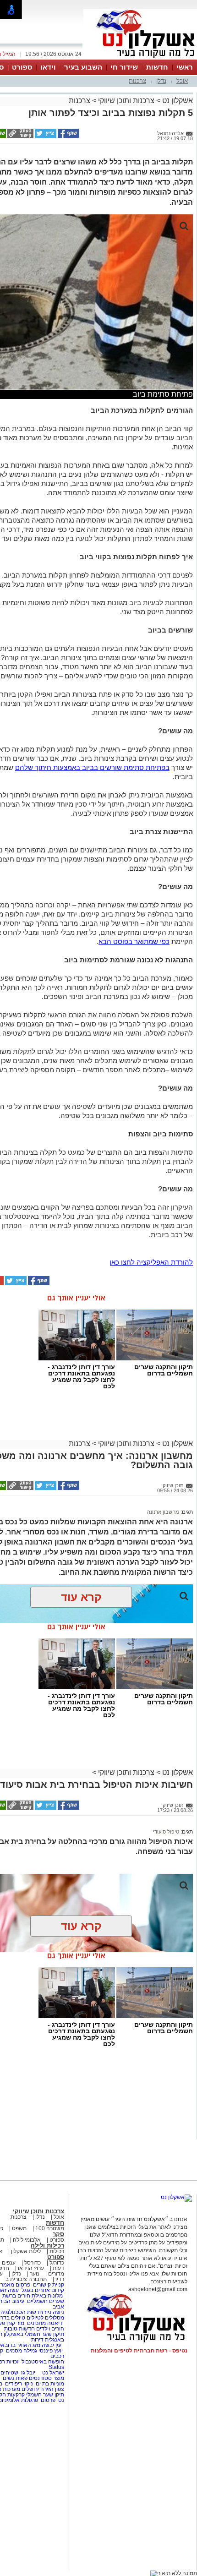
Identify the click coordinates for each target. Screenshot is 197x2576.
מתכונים (36, 2323)
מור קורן (15, 2323)
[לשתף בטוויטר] (45, 136)
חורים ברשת (16, 2296)
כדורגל (57, 2263)
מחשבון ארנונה (163, 1512)
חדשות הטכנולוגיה (22, 2312)
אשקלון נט (177, 101)
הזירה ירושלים (38, 2389)
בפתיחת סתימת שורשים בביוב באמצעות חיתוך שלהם (92, 767)
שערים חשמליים (45, 2301)
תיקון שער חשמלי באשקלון (34, 2334)
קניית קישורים (49, 2285)
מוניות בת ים (49, 2384)
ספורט (22, 67)
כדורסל (33, 2263)
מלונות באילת (47, 2296)
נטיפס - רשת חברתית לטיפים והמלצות (139, 2351)
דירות (37, 2340)
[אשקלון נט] (176, 2197)
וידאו (48, 67)
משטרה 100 (50, 2228)
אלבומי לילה (27, 2240)
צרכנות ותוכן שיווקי (126, 101)
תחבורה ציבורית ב (26, 2279)
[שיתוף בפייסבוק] (68, 136)
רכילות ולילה (47, 2246)
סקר (58, 2234)
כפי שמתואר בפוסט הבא (134, 941)
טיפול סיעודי (166, 1832)
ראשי (185, 67)
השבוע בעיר (83, 67)
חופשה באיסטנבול (43, 2362)
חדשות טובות (19, 2329)
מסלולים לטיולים (45, 2318)
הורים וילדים (50, 2329)
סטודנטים (40, 2378)
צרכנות (137, 81)
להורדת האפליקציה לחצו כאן (151, 1262)
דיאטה (55, 2323)
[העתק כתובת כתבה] (20, 136)
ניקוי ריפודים (19, 2384)
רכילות (57, 2251)
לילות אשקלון (26, 2251)
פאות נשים (15, 2378)
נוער (35, 2274)
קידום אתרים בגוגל (42, 2290)
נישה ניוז (54, 2312)
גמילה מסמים (22, 2351)
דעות (58, 2268)
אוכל (182, 81)
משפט (19, 2228)
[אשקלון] (140, 59)
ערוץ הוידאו (31, 2268)
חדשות (157, 67)
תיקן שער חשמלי (45, 2395)
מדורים (56, 2274)
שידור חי (124, 67)
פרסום (47, 2400)
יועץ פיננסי (51, 2351)
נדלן (161, 81)
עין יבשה (52, 2345)
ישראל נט (52, 2373)
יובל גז (28, 2373)
